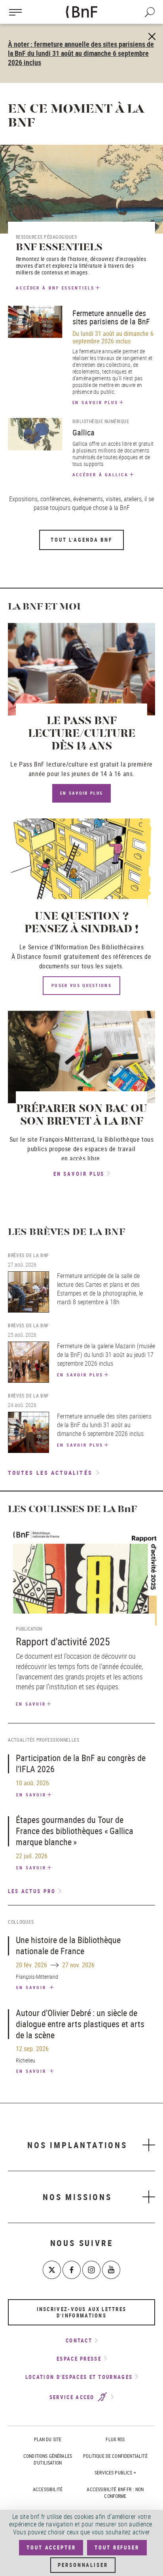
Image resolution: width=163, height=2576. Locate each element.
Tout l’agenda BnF (81, 540)
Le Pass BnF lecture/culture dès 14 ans (82, 734)
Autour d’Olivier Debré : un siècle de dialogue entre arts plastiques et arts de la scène (80, 2024)
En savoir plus (96, 402)
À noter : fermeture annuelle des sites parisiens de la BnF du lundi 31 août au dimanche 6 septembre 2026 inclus (81, 53)
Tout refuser (117, 2547)
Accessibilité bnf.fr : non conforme (115, 2493)
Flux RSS (115, 2439)
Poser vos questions (81, 985)
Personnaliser (83, 2565)
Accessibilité (48, 2489)
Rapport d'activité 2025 (63, 1642)
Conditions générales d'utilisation (48, 2459)
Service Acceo (73, 2397)
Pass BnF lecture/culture (53, 764)
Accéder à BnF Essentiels (55, 288)
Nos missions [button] (77, 2197)
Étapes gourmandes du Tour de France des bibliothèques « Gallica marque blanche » (75, 1831)
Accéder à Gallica (100, 474)
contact (79, 2340)
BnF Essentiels (59, 248)
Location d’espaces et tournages (79, 2377)
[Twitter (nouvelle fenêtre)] (52, 2270)
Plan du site (48, 2439)
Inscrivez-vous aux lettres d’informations (82, 2312)
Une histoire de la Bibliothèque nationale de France (68, 1945)
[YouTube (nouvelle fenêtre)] (111, 2270)
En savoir (31, 1704)
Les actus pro (32, 1891)
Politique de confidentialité (115, 2456)
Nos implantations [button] (77, 2145)
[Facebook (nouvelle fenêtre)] (72, 2270)
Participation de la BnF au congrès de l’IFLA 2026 (81, 1763)
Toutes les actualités (50, 1473)
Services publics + (115, 2472)
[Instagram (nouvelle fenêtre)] (91, 2270)
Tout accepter (51, 2547)
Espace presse (79, 2359)
